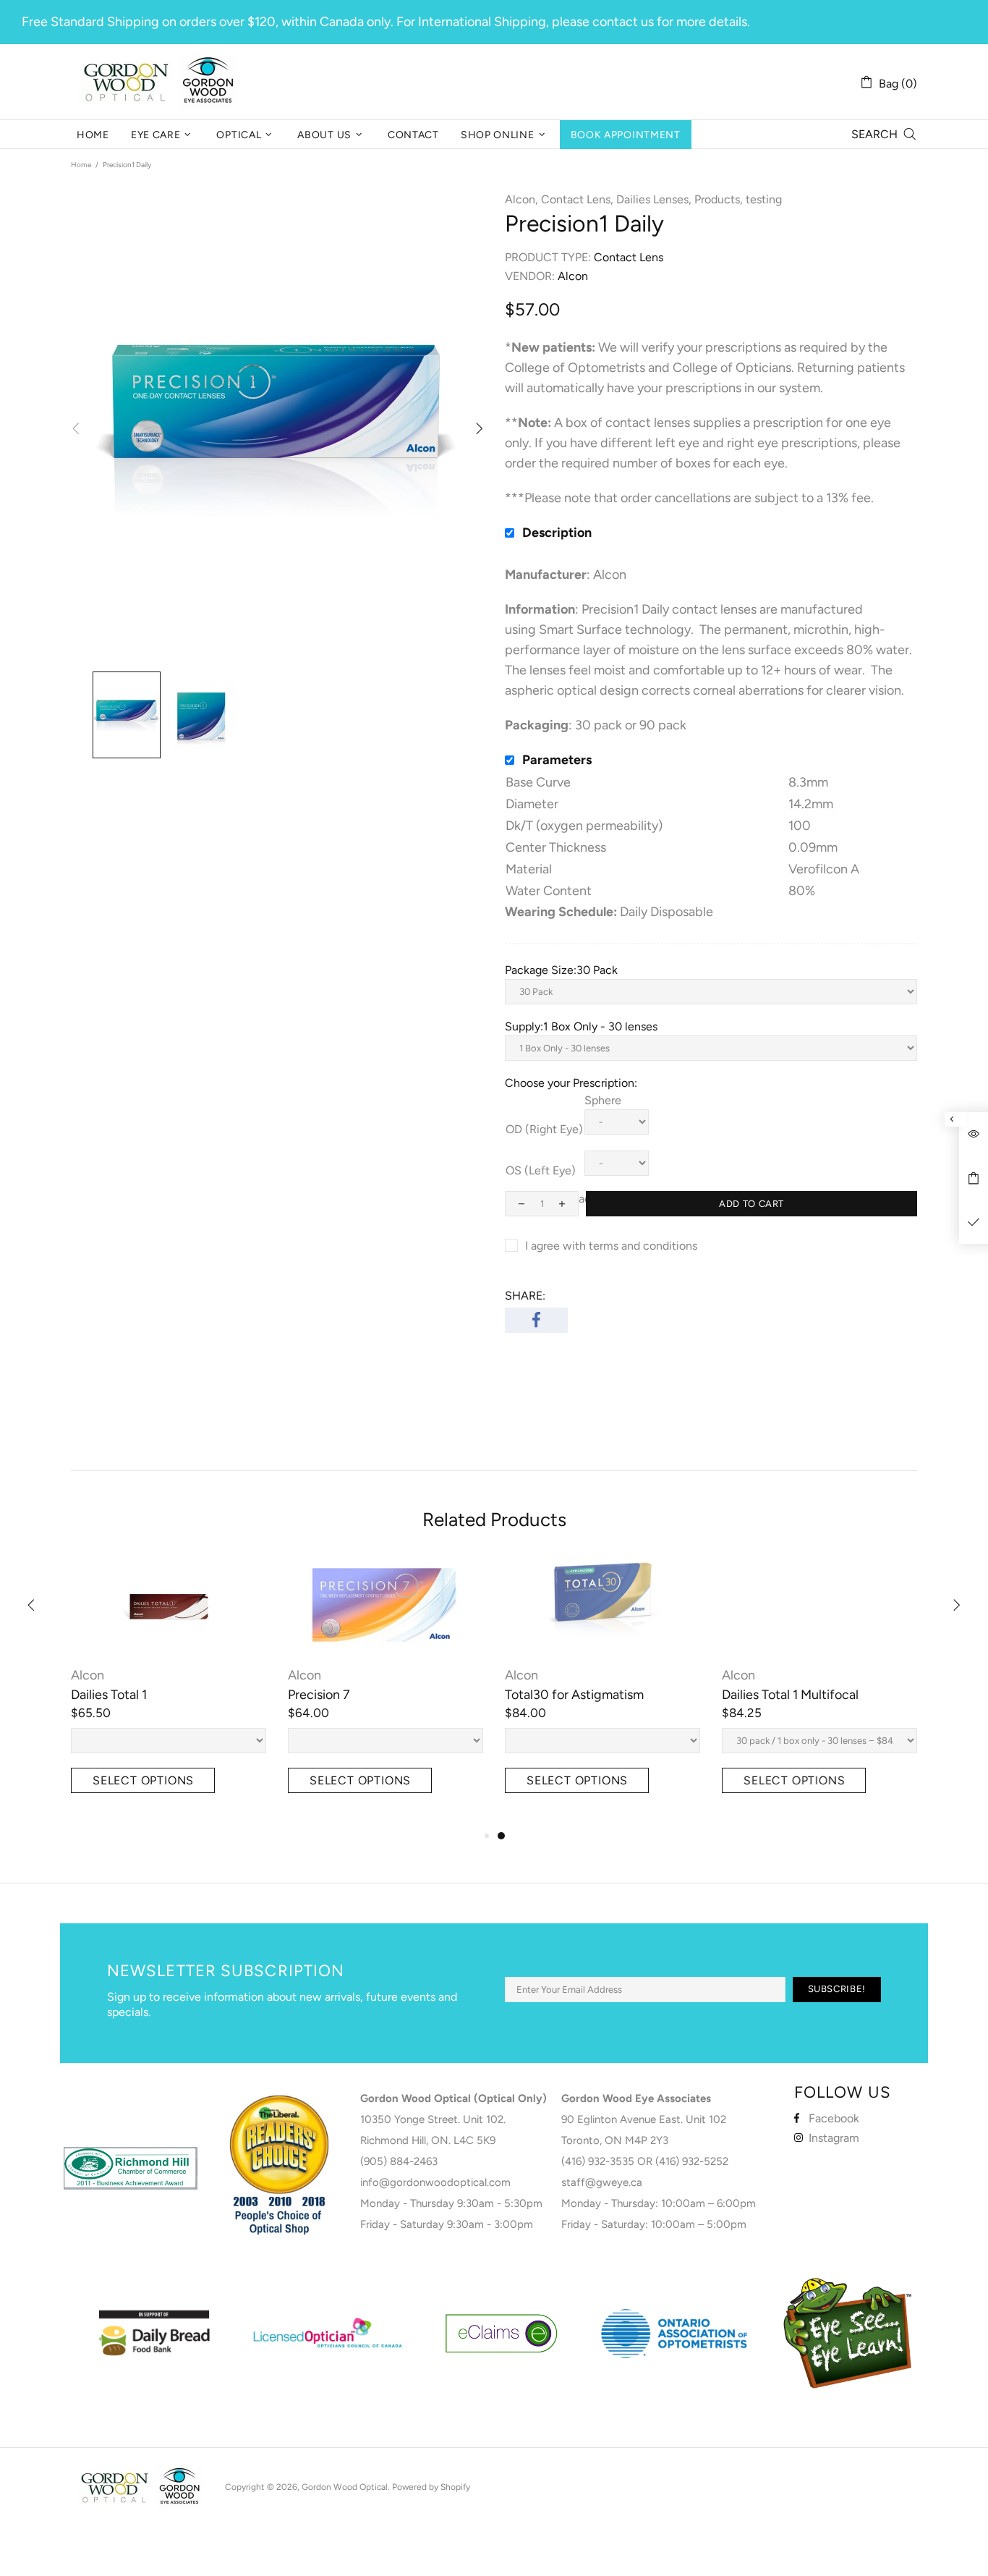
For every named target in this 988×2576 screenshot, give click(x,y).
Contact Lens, (577, 199)
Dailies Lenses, (654, 199)
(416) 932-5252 (692, 2161)
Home (81, 165)
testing (764, 199)
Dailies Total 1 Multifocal (790, 1695)
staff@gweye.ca (602, 2182)
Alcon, (521, 199)
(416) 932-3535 (598, 2161)
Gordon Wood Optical (161, 82)
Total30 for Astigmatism (574, 1695)
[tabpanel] (602, 1692)
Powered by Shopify (431, 2487)
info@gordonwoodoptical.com (435, 2182)
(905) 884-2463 (399, 2161)
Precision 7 (319, 1695)
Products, (719, 199)
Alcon (88, 1675)
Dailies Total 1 (109, 1695)
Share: (525, 1296)
